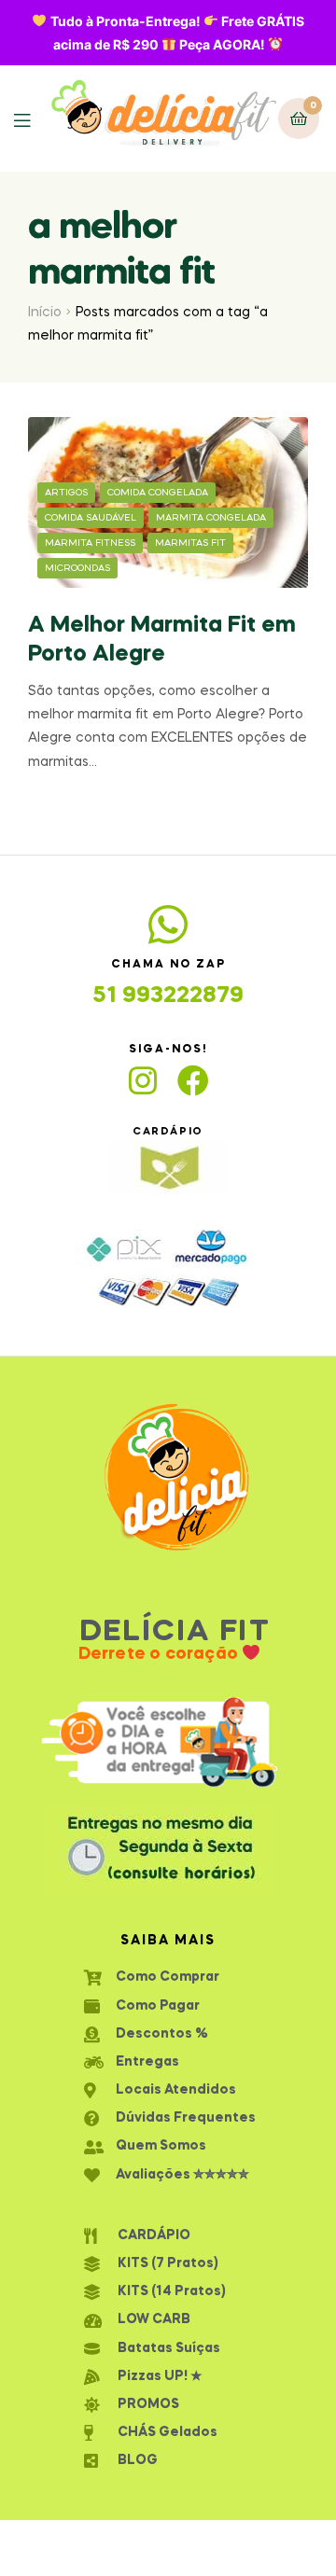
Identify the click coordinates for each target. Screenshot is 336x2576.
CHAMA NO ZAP (168, 965)
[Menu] (32, 119)
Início (45, 313)
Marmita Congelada (211, 518)
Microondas (77, 568)
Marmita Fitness (90, 543)
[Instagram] (143, 1080)
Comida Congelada (158, 493)
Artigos (66, 493)
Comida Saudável (91, 518)
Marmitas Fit (190, 543)
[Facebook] (193, 1080)
